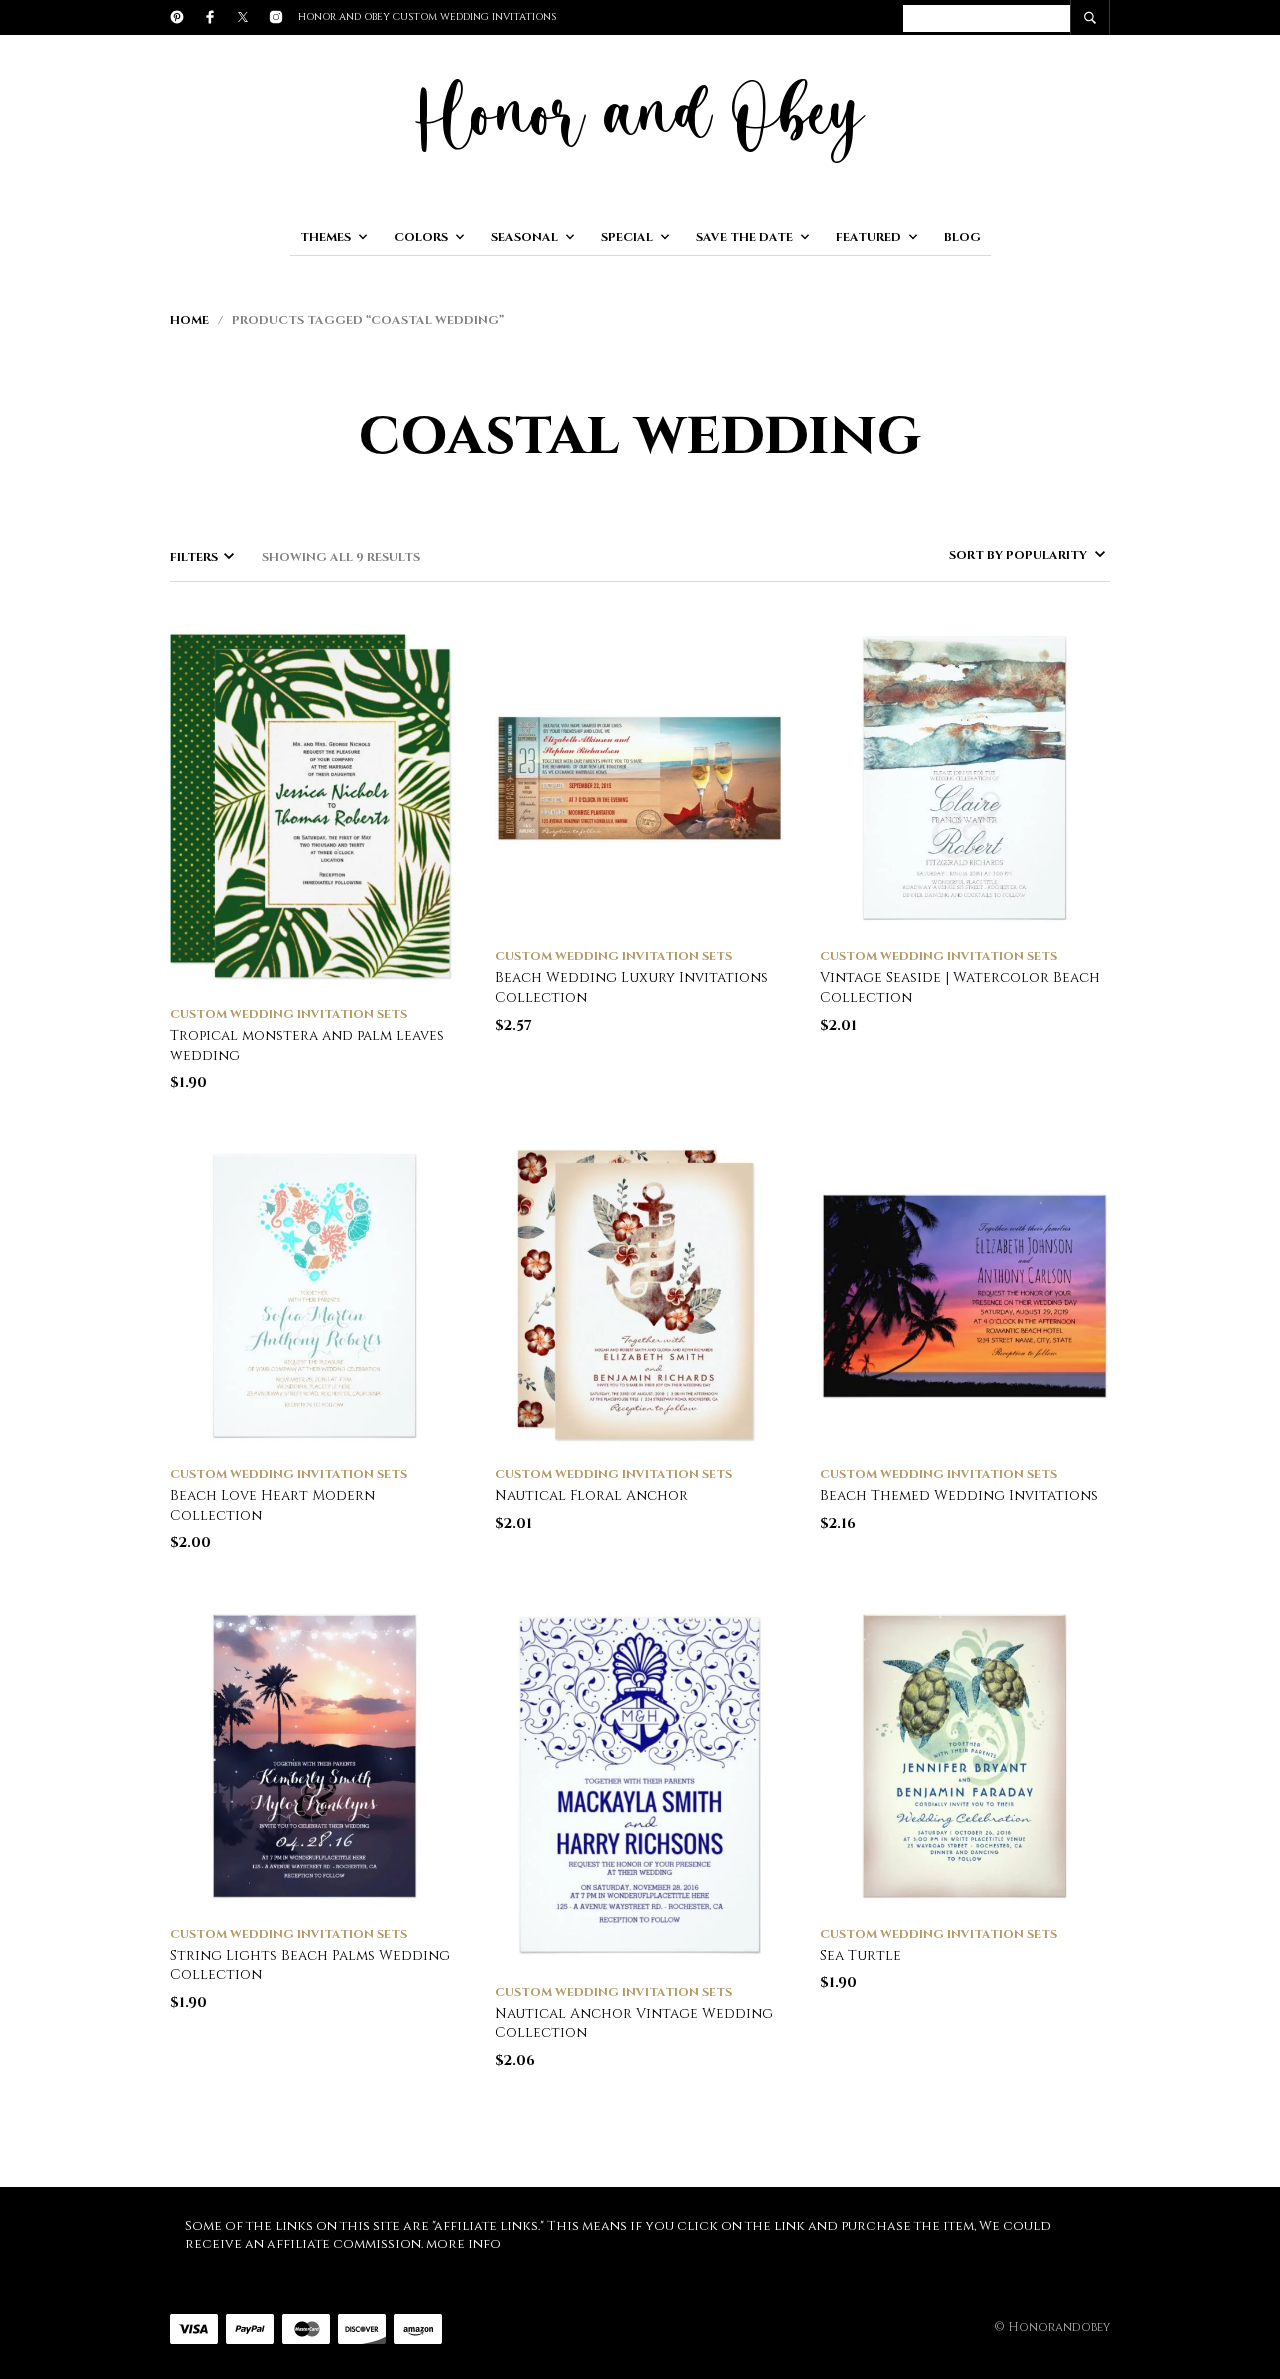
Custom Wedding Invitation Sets (288, 1014)
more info (463, 2244)
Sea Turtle (860, 1955)
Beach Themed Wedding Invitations (959, 1495)
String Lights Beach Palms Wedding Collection (310, 1965)
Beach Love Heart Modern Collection (272, 1505)
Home (189, 320)
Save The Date (744, 237)
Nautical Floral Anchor (591, 1495)
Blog (962, 237)
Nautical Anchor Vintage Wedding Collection (634, 2023)
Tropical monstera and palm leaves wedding (307, 1045)
